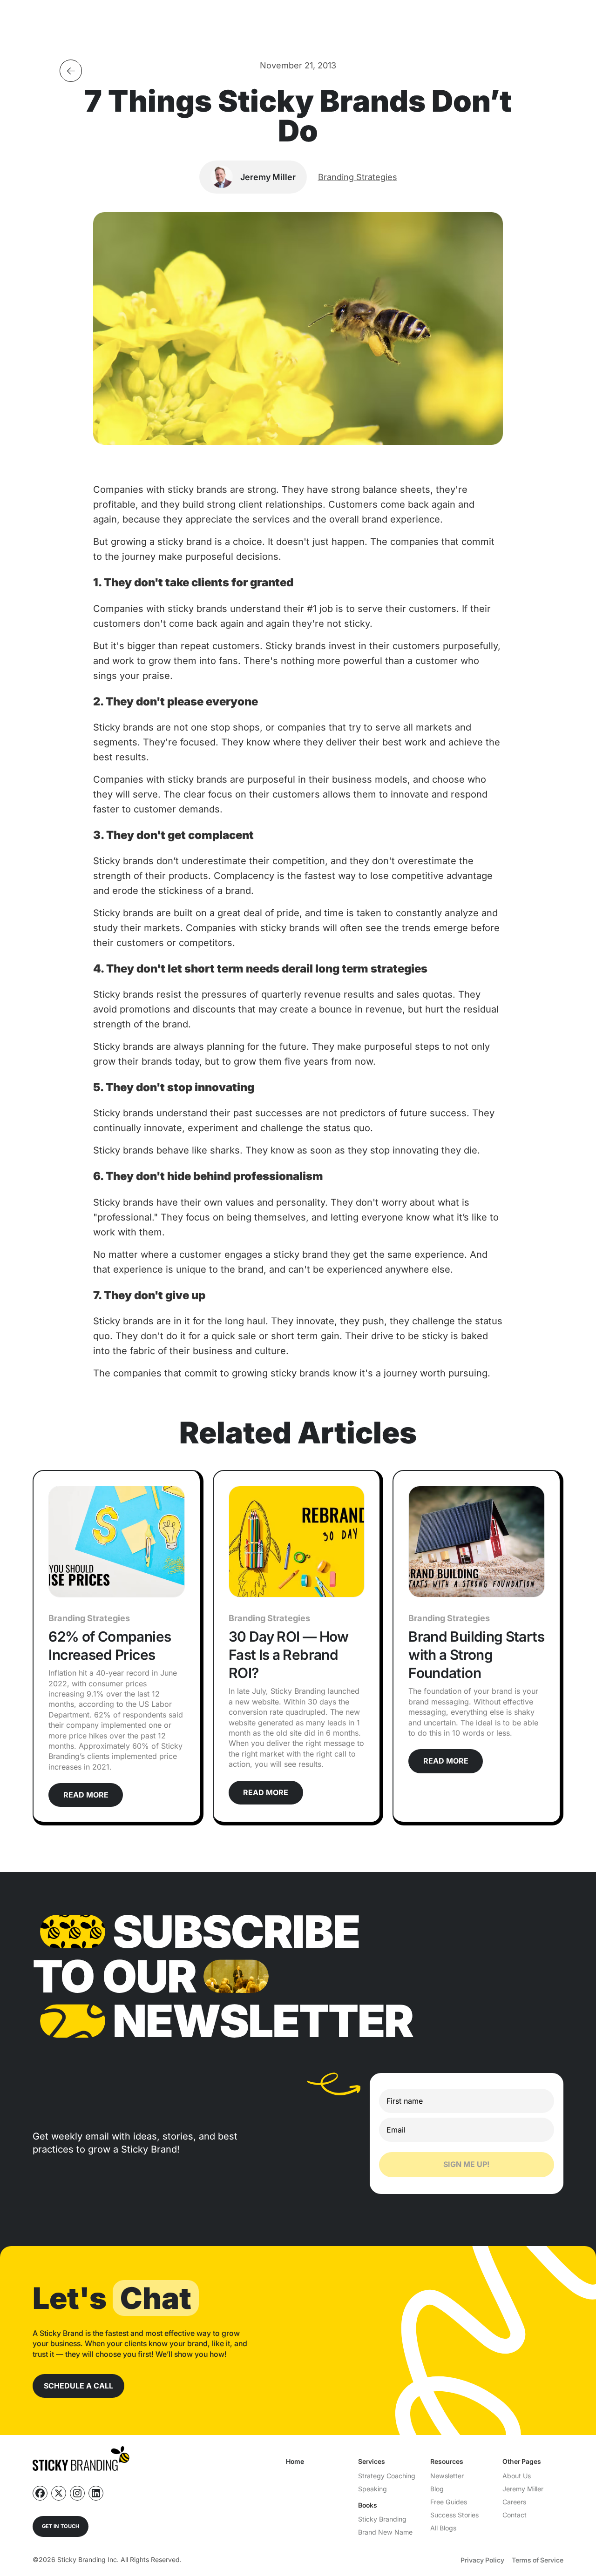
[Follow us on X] (59, 2493)
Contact (515, 2515)
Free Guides (449, 2502)
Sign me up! (466, 2164)
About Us (517, 2476)
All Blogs (443, 2528)
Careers (514, 2502)
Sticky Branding (382, 2519)
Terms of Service (538, 2560)
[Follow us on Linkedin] (96, 2493)
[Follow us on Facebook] (40, 2493)
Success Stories (454, 2515)
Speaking (372, 2489)
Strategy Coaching (387, 2476)
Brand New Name (385, 2532)
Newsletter (447, 2476)
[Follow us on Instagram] (77, 2493)
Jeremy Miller (523, 2489)
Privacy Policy (482, 2560)
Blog (437, 2489)
